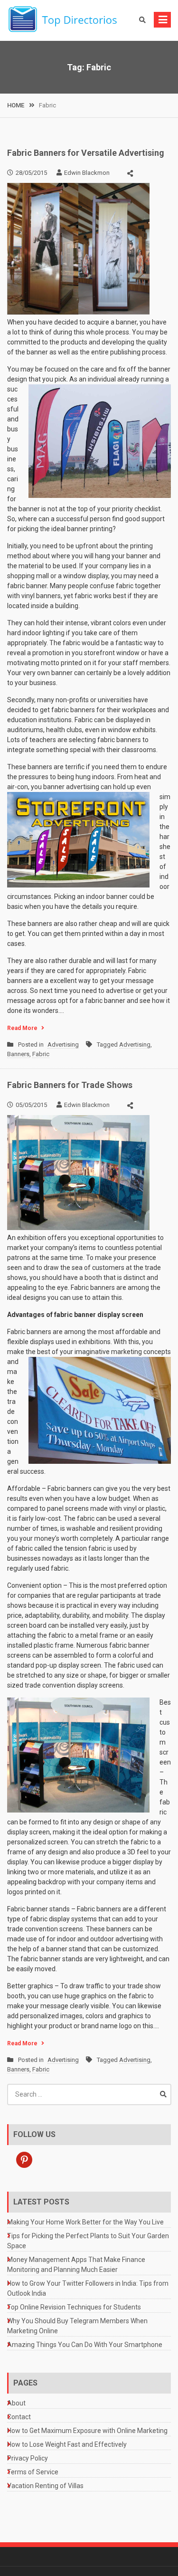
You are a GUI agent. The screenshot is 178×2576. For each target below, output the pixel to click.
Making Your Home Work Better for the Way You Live (85, 2222)
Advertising (63, 1045)
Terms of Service (33, 2472)
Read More (22, 1028)
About (16, 2403)
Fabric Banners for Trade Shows (70, 1085)
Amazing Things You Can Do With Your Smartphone (85, 2345)
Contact (19, 2417)
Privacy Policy (28, 2458)
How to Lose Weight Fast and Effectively (67, 2444)
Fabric (41, 1054)
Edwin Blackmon (87, 173)
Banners (18, 1054)
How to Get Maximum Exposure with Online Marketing (87, 2431)
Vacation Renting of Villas (45, 2486)
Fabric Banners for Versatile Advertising (86, 153)
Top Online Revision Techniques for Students (74, 2307)
